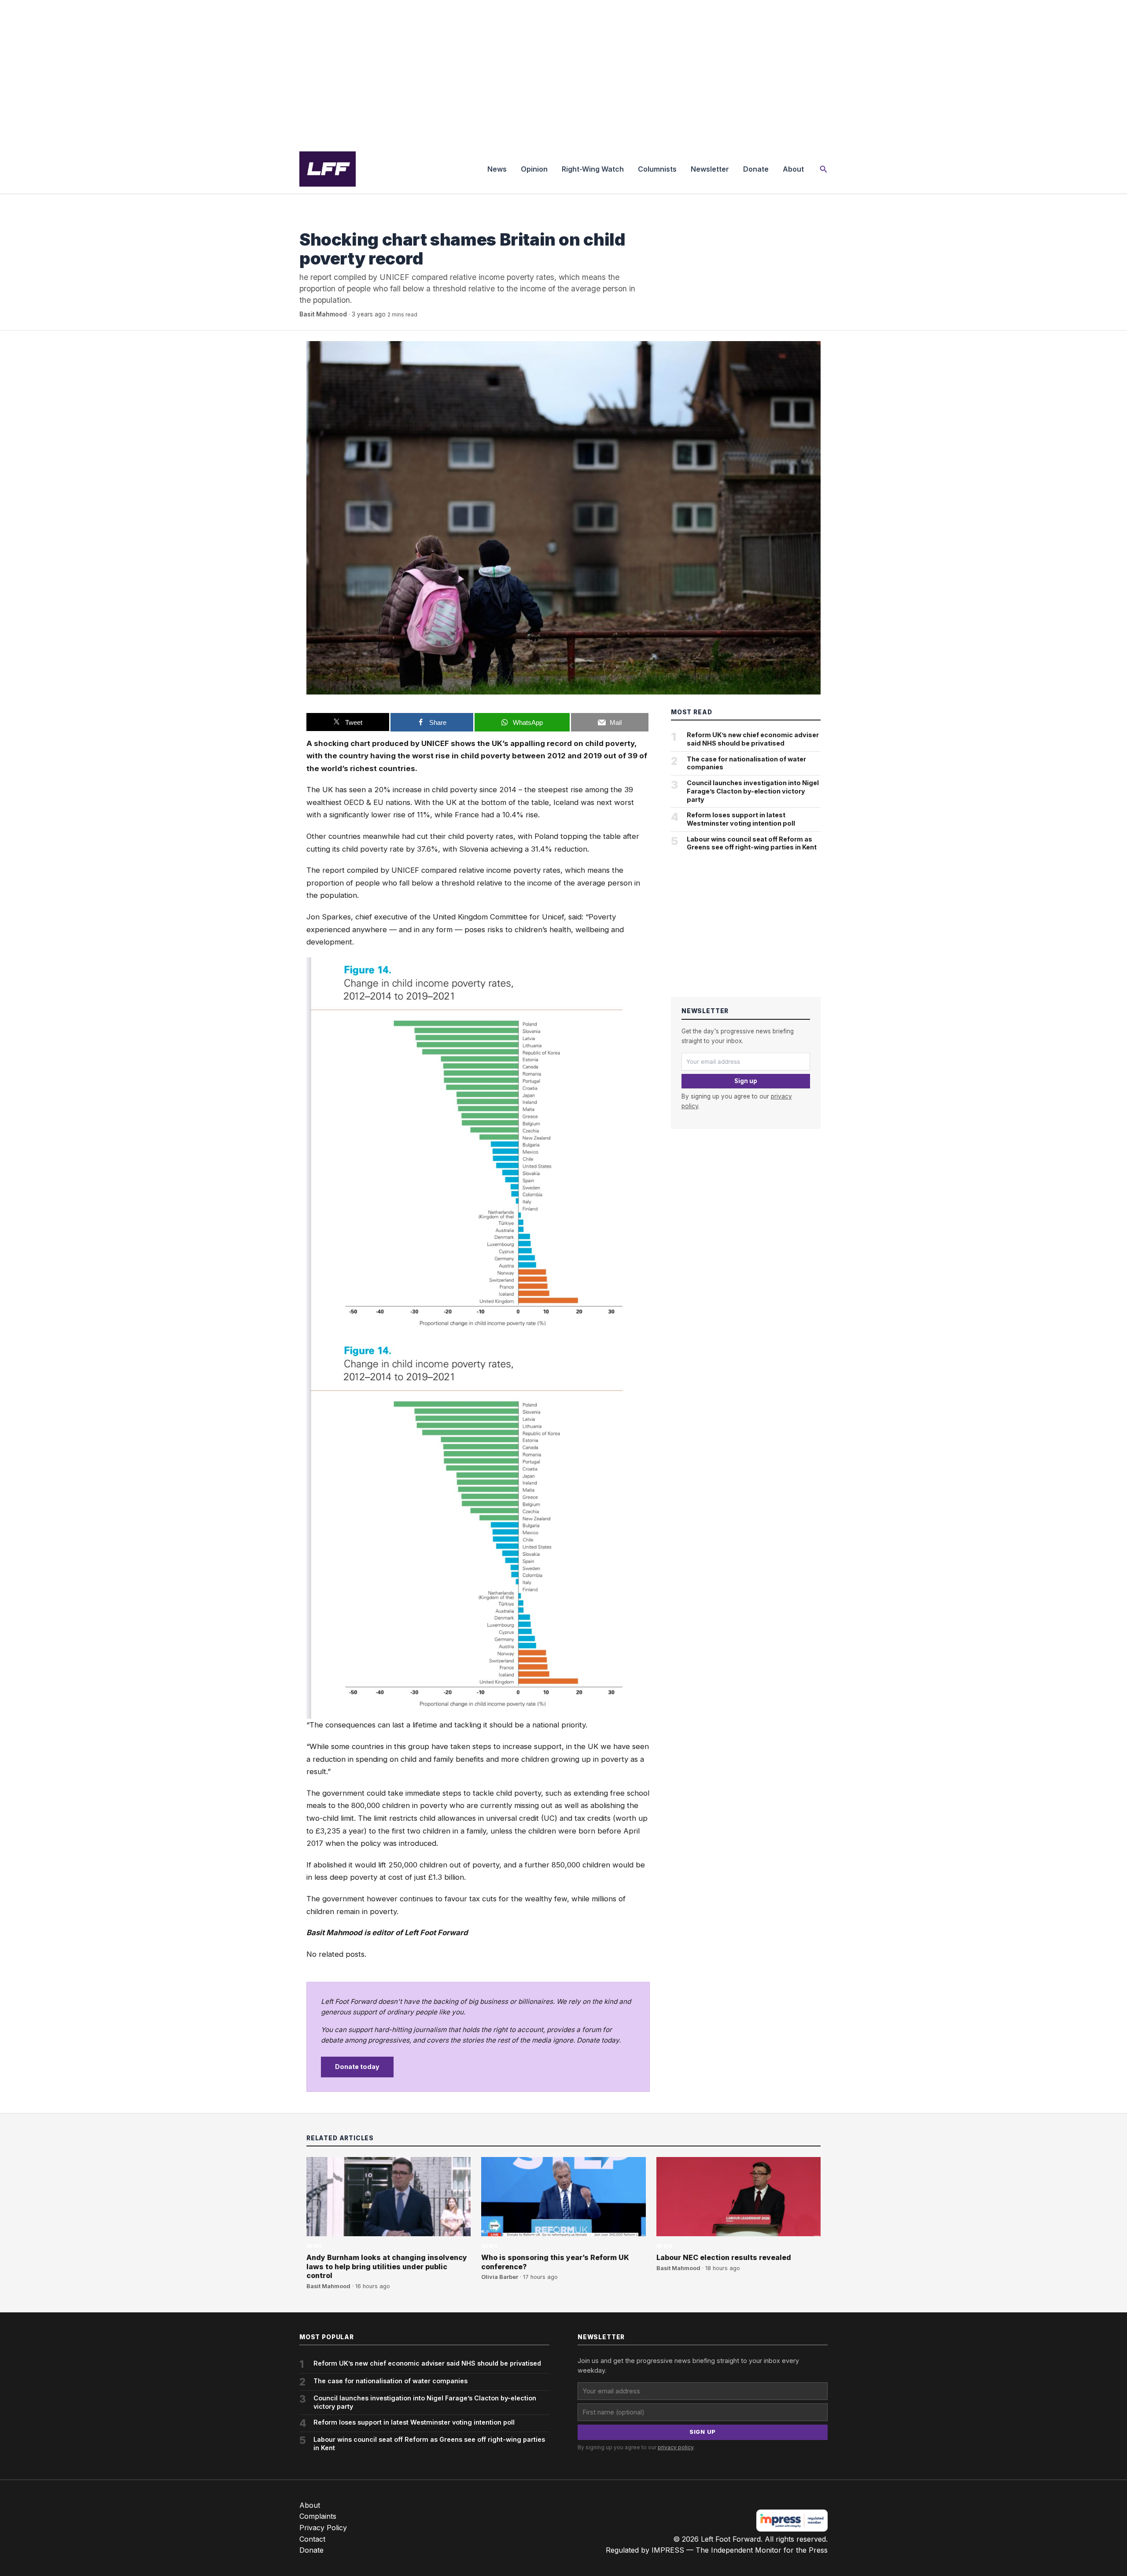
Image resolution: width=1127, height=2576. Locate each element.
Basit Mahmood (323, 314)
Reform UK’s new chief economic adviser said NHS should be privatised (753, 739)
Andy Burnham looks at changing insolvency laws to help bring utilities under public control (387, 2267)
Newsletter (710, 169)
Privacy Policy (323, 2528)
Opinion (534, 169)
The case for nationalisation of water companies (746, 763)
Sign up (746, 1081)
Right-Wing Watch (593, 169)
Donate (756, 169)
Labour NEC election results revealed (724, 2257)
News (497, 169)
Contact (312, 2539)
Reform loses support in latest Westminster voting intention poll (741, 819)
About (793, 169)
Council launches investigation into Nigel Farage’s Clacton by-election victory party (753, 791)
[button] (824, 169)
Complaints (318, 2516)
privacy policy (676, 2447)
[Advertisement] (563, 72)
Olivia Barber (500, 2277)
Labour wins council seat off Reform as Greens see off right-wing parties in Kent (752, 843)
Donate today (357, 2067)
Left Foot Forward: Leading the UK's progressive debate (328, 169)
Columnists (657, 169)
